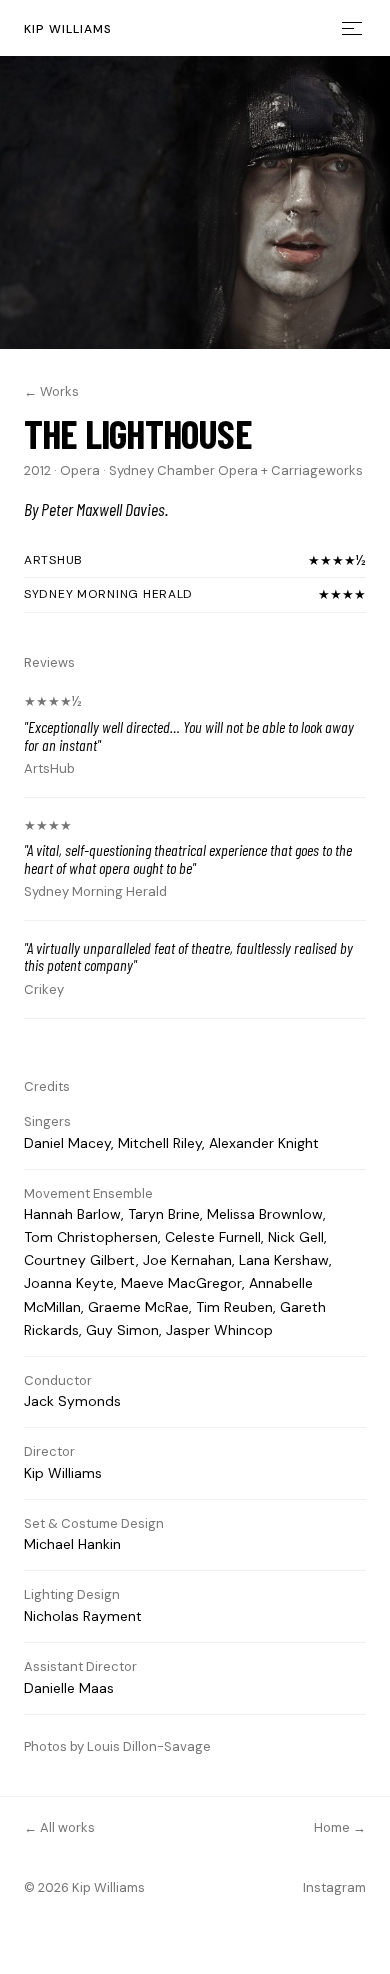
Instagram (334, 1887)
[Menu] (342, 28)
